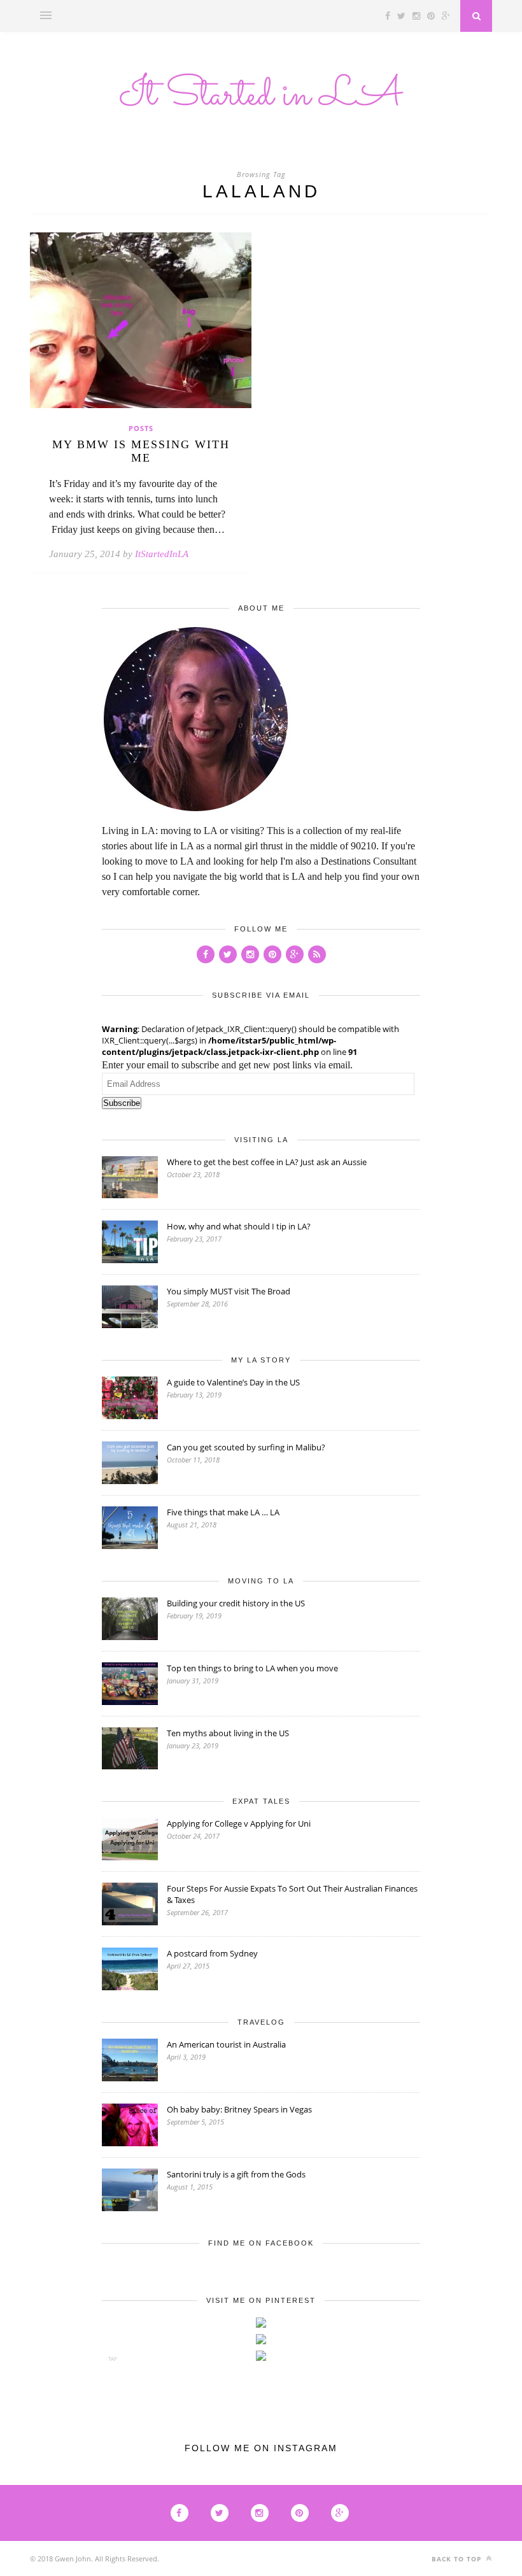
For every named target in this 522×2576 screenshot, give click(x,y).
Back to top (458, 2559)
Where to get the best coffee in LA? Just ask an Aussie (267, 1162)
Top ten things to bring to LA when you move (252, 1668)
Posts (141, 428)
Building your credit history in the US (236, 1603)
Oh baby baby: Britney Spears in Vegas (239, 2109)
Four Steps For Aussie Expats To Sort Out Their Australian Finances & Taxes (292, 1894)
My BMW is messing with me (141, 451)
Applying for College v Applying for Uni (239, 1823)
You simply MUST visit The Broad (229, 1291)
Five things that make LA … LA (223, 1512)
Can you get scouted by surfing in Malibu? (246, 1447)
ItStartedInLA (162, 554)
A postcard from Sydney (212, 1953)
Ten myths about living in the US (228, 1733)
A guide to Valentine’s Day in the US (233, 1382)
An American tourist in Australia (226, 2044)
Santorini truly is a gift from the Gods (236, 2174)
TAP (113, 2359)
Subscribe (122, 1103)
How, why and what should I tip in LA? (239, 1226)
